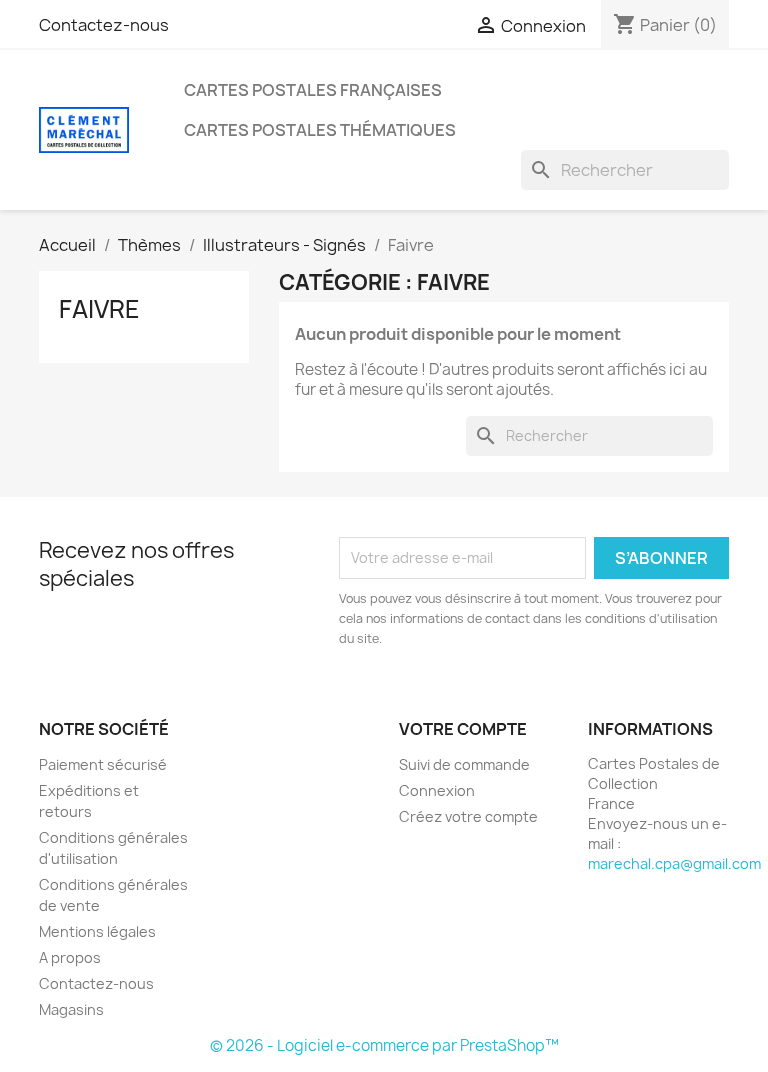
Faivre (99, 309)
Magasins (71, 1009)
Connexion (437, 790)
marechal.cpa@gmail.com (674, 863)
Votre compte (463, 729)
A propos (70, 957)
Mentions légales (97, 931)
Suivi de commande (464, 764)
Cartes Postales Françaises (313, 90)
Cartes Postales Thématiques (320, 130)
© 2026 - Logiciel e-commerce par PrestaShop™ (384, 1045)
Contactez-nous (104, 25)
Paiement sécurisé (103, 764)
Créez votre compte (468, 816)
